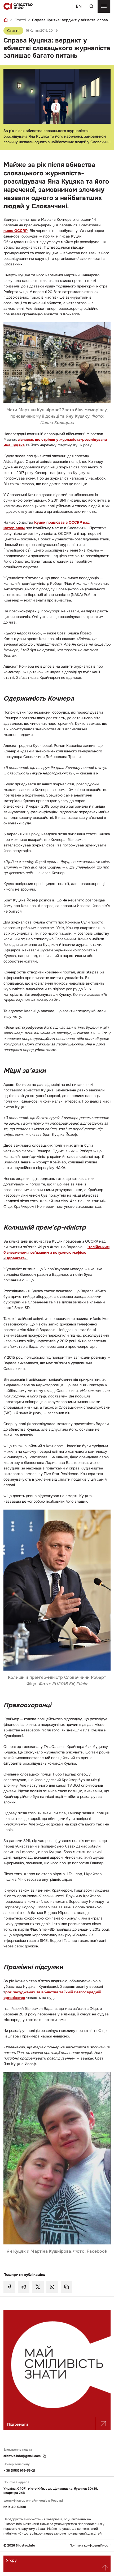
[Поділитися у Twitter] (38, 2287)
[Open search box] (91, 6)
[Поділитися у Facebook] (9, 2287)
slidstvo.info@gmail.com (22, 2456)
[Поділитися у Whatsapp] (52, 2287)
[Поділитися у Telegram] (24, 2287)
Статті (20, 20)
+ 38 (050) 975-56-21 (19, 2471)
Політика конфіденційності (90, 2546)
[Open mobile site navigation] (104, 6)
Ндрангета (15, 1258)
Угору (11, 2560)
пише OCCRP (16, 231)
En (79, 6)
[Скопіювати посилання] (67, 2287)
